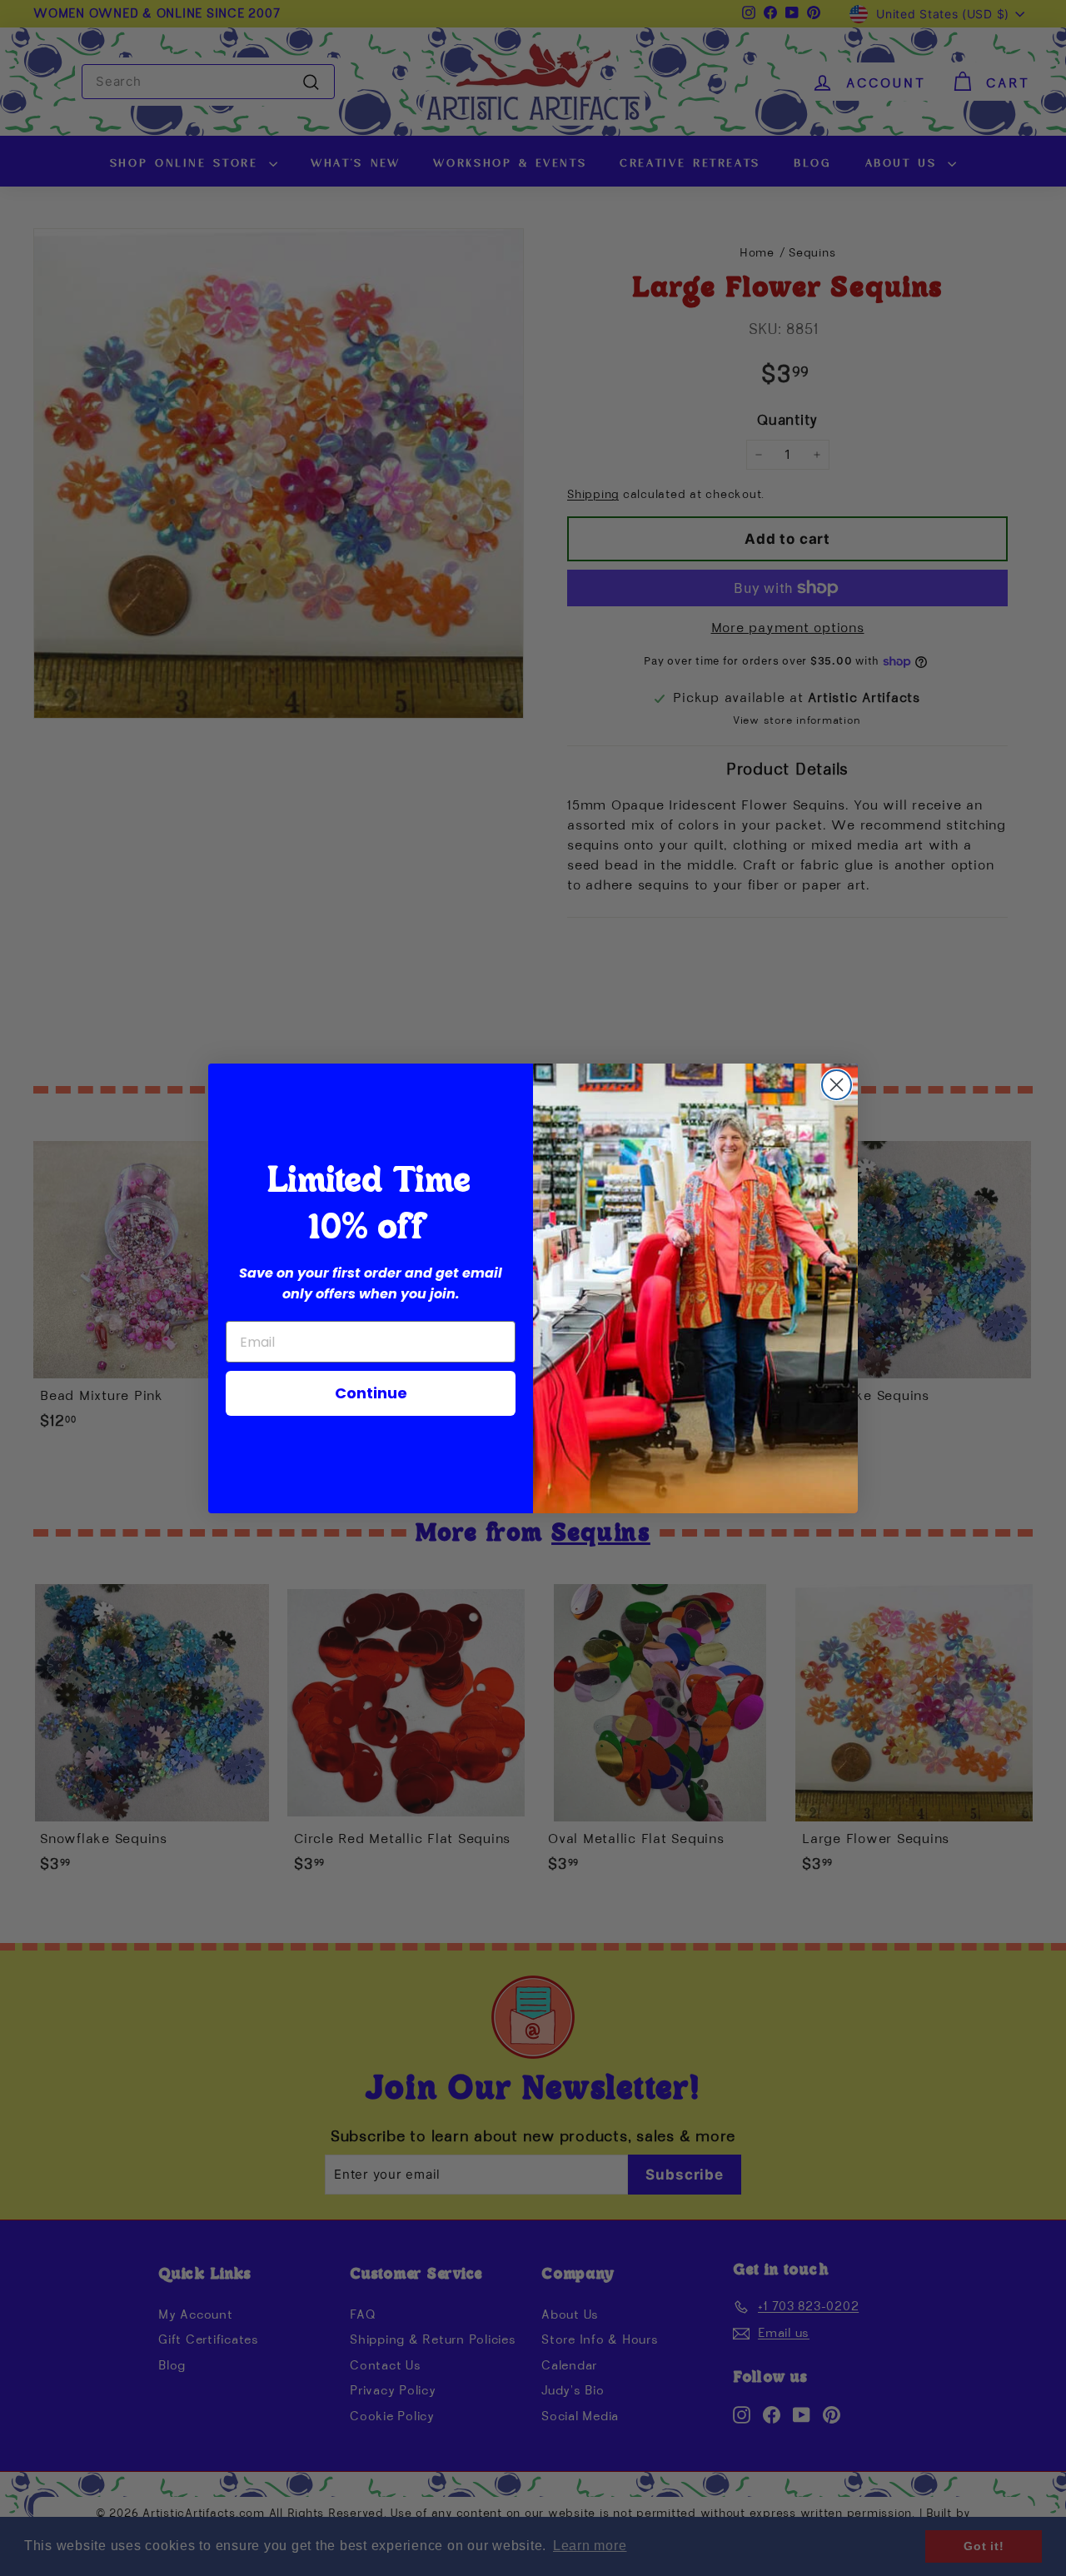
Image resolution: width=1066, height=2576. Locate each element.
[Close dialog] (837, 1085)
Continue (371, 1393)
